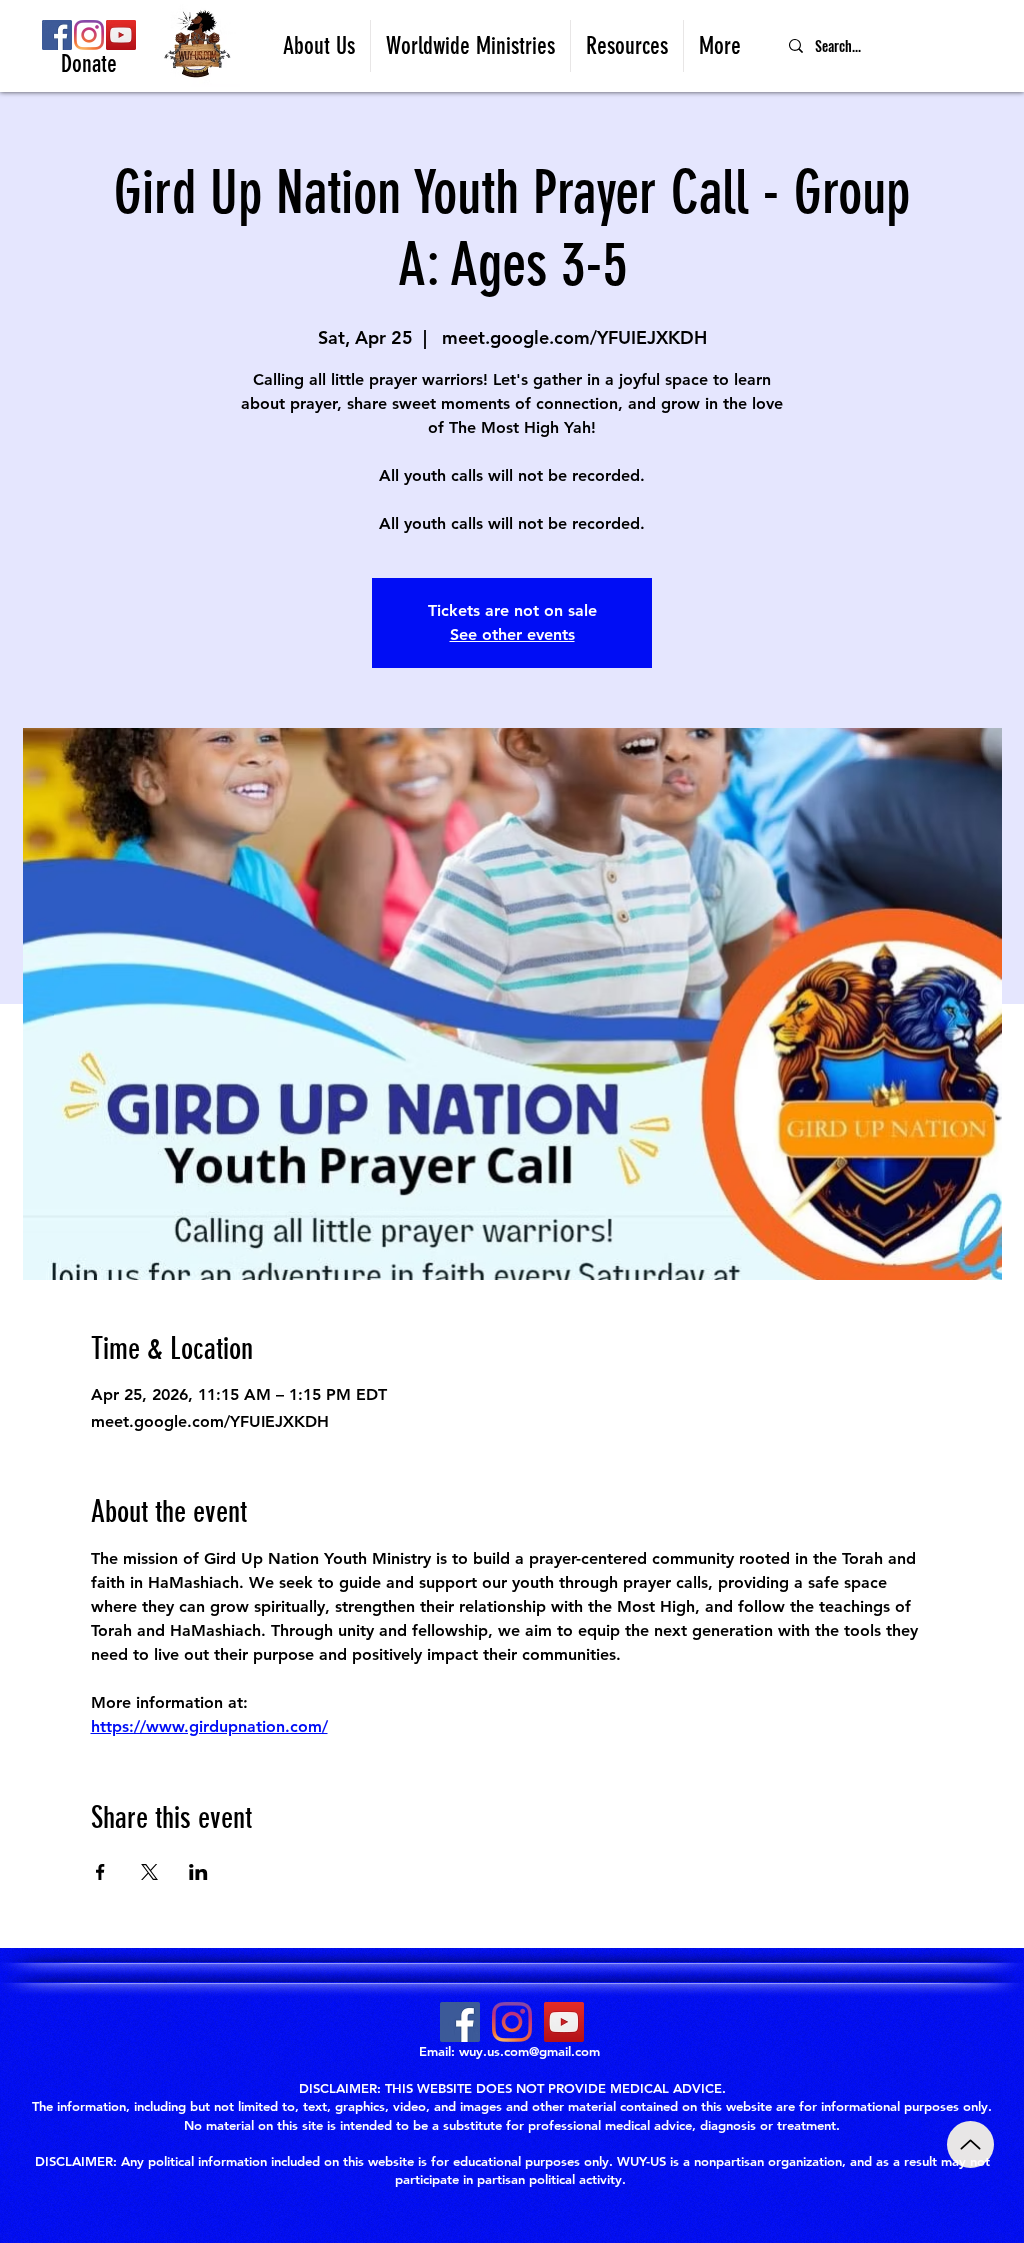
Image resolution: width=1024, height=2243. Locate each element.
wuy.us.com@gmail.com (529, 2051)
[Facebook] (57, 35)
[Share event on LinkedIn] (198, 1872)
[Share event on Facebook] (100, 1872)
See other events (512, 634)
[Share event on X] (149, 1872)
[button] (319, 46)
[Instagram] (89, 35)
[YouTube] (121, 35)
